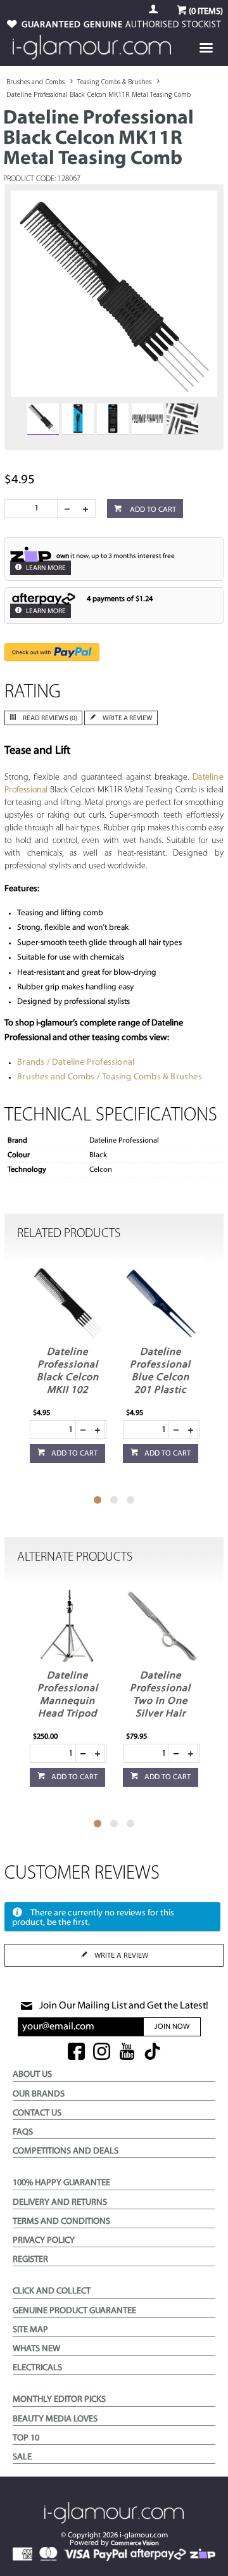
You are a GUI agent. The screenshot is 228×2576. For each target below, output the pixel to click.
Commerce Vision (135, 2543)
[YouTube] (127, 2053)
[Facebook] (76, 2053)
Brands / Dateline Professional (76, 1063)
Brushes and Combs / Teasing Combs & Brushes (110, 1077)
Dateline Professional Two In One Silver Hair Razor (160, 1701)
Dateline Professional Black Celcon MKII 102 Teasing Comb (67, 1378)
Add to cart (152, 510)
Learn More (45, 568)
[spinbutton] (34, 509)
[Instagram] (102, 2053)
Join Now (172, 2027)
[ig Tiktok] (152, 2053)
